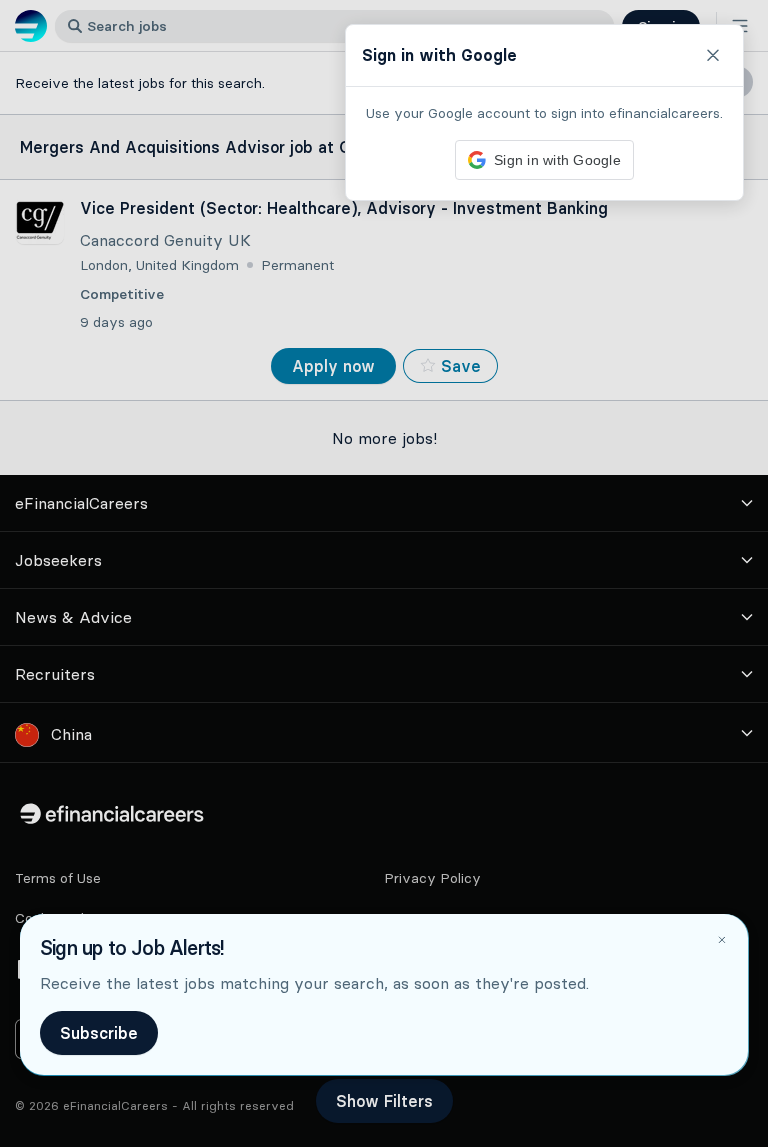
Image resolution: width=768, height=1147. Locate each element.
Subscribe (99, 1033)
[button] (384, 573)
